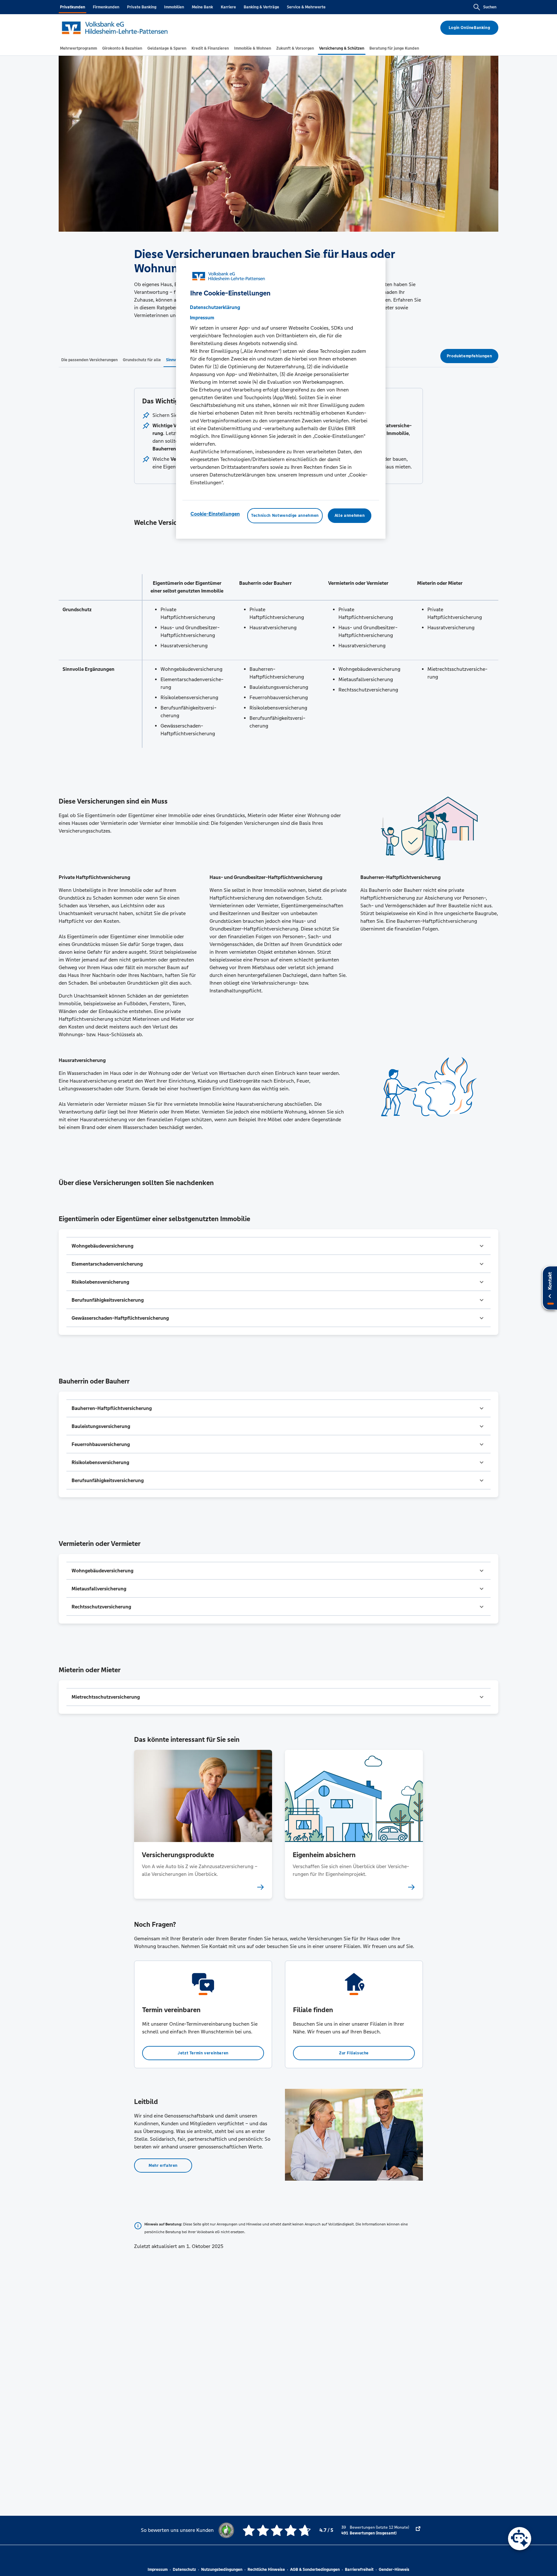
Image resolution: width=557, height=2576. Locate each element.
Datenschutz (184, 2570)
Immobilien (174, 7)
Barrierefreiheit (359, 2570)
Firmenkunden (106, 7)
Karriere (228, 7)
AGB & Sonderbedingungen (315, 2570)
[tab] (78, 48)
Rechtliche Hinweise (266, 2570)
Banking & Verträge (261, 7)
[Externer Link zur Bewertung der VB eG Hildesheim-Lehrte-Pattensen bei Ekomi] (418, 2530)
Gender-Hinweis (394, 2570)
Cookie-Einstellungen (215, 514)
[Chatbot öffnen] (520, 2539)
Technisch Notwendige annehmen (285, 516)
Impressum (158, 2570)
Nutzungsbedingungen (222, 2570)
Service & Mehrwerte (306, 7)
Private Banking (142, 7)
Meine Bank (202, 7)
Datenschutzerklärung (215, 307)
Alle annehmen (350, 516)
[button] (278, 1246)
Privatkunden (73, 7)
